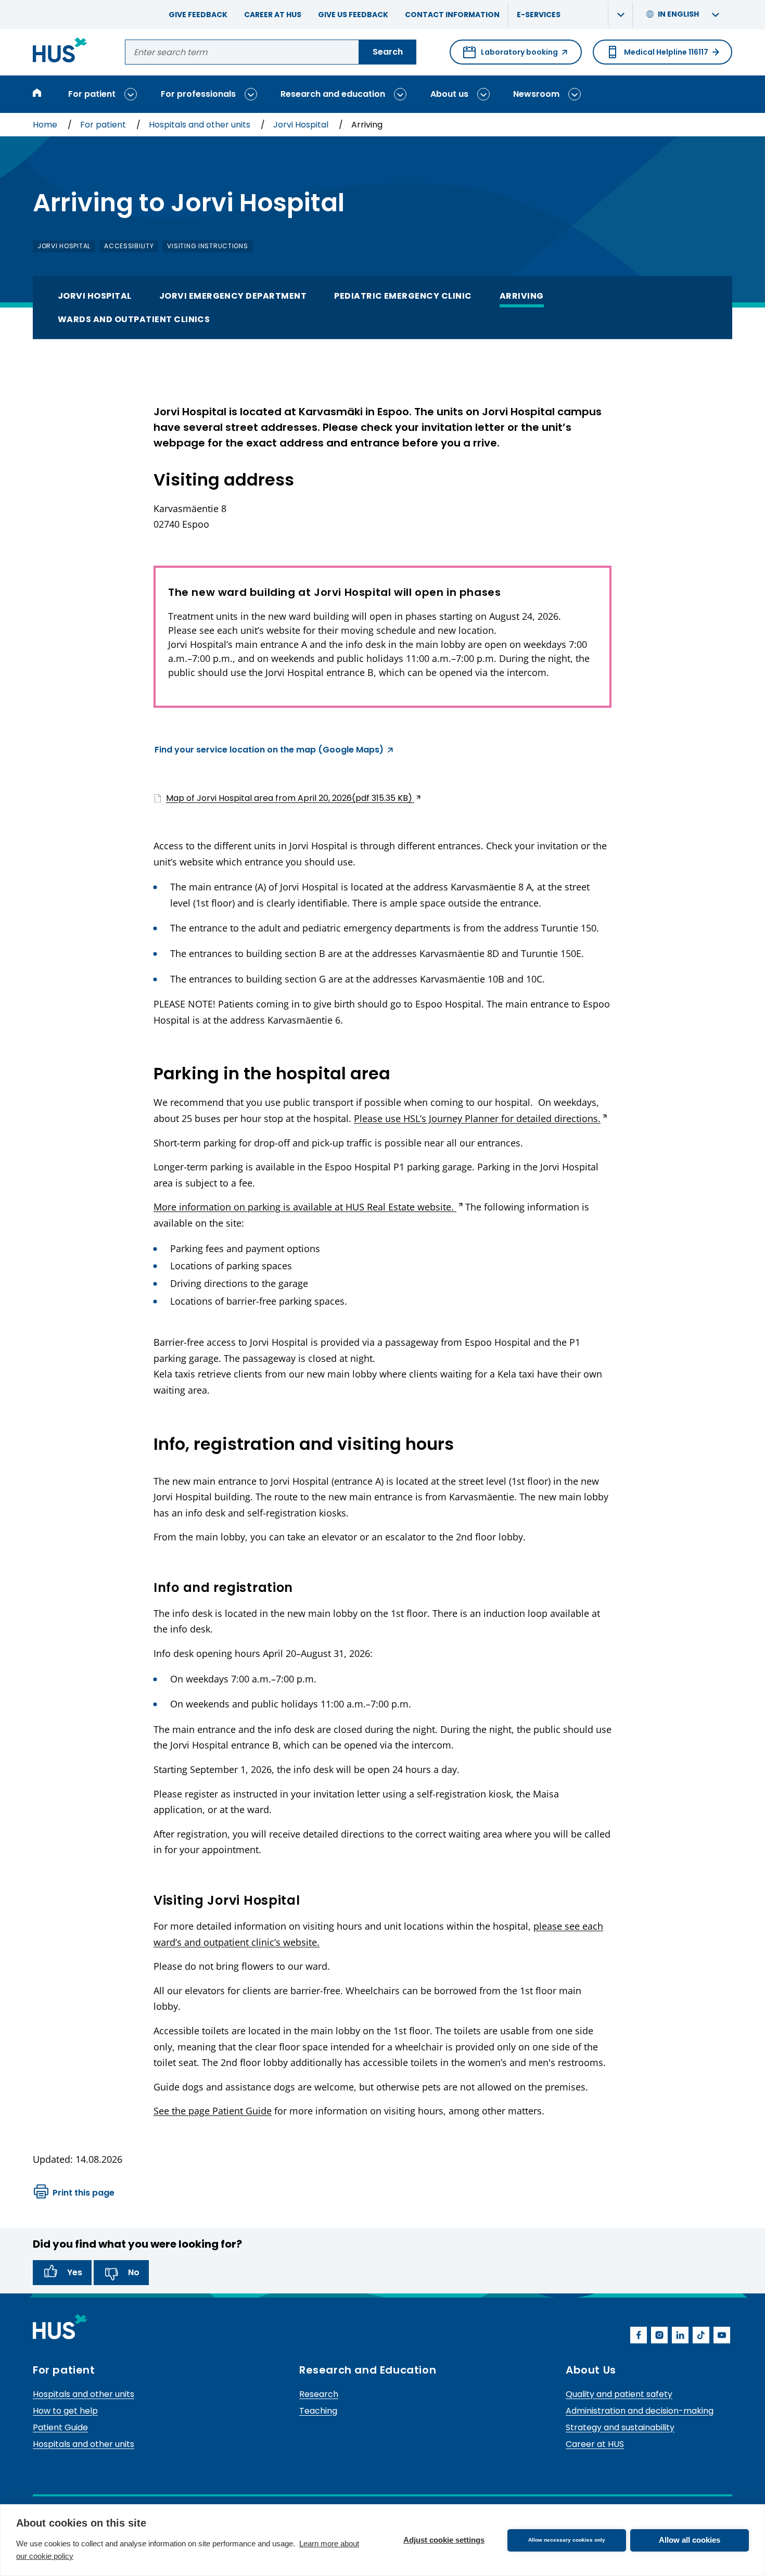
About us (449, 94)
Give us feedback (353, 15)
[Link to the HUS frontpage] (60, 52)
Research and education (333, 94)
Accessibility (129, 246)
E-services (539, 15)
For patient (92, 94)
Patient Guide (60, 2427)
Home (46, 125)
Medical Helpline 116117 (666, 52)
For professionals (198, 94)
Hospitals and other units (201, 125)
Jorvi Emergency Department (233, 296)
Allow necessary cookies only (567, 2540)
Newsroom (536, 94)
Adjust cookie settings (444, 2540)
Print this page (84, 2193)
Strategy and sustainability (620, 2427)
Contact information (452, 15)
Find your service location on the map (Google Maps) (269, 751)
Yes (75, 2272)
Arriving (522, 296)
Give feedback (198, 15)
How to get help (65, 2411)
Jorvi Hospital (302, 125)
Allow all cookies (690, 2540)
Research (319, 2394)
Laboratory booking (511, 56)
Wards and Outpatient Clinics (134, 319)
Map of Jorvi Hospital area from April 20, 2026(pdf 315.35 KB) (284, 798)
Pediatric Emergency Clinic (403, 296)
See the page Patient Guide (213, 2111)
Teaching (318, 2411)
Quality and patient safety (619, 2394)
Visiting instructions (207, 246)
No (134, 2272)
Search (388, 52)
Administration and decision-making (640, 2411)
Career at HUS (273, 15)
